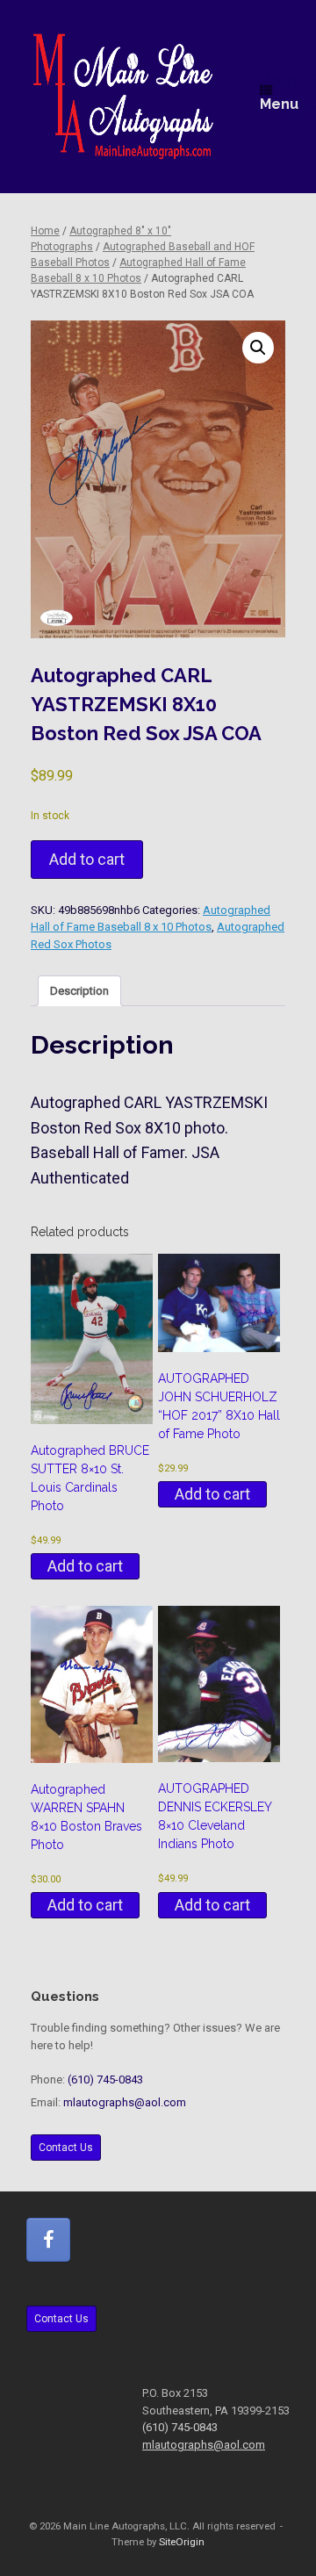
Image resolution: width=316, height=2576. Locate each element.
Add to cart (87, 859)
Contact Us (66, 2148)
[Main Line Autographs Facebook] (48, 2240)
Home (45, 231)
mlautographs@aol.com (125, 2102)
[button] (258, 348)
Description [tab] (79, 991)
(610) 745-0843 (105, 2080)
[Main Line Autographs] (123, 97)
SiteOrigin (182, 2542)
